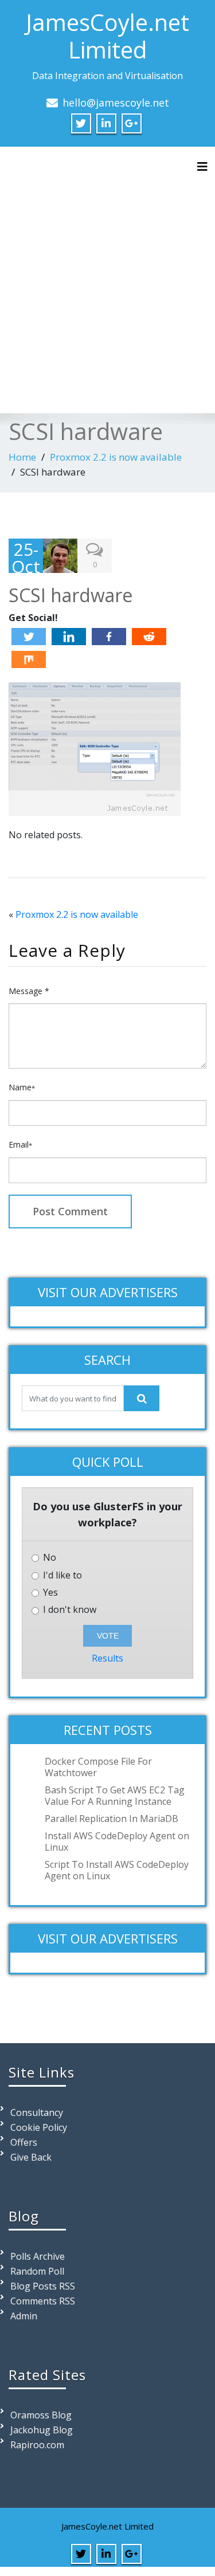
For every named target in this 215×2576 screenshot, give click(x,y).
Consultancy (37, 2112)
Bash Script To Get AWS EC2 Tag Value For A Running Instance (115, 1796)
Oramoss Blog (41, 2415)
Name (22, 1087)
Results (107, 1658)
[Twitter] (29, 637)
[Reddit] (149, 637)
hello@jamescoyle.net (116, 103)
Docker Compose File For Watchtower (98, 1767)
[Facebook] (109, 637)
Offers (24, 2142)
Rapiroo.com (37, 2445)
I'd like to (61, 1575)
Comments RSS (43, 2301)
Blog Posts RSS (43, 2286)
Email (20, 1144)
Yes (49, 1593)
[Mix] (29, 659)
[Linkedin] (69, 637)
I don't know (69, 1610)
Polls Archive (38, 2256)
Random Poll (37, 2271)
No (48, 1558)
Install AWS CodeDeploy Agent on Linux (117, 1841)
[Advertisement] (107, 288)
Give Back (31, 2157)
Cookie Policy (39, 2127)
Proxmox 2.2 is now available (116, 457)
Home (22, 457)
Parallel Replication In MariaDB (112, 1819)
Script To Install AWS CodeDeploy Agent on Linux (117, 1870)
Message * (29, 991)
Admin (24, 2316)
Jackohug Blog (42, 2430)
